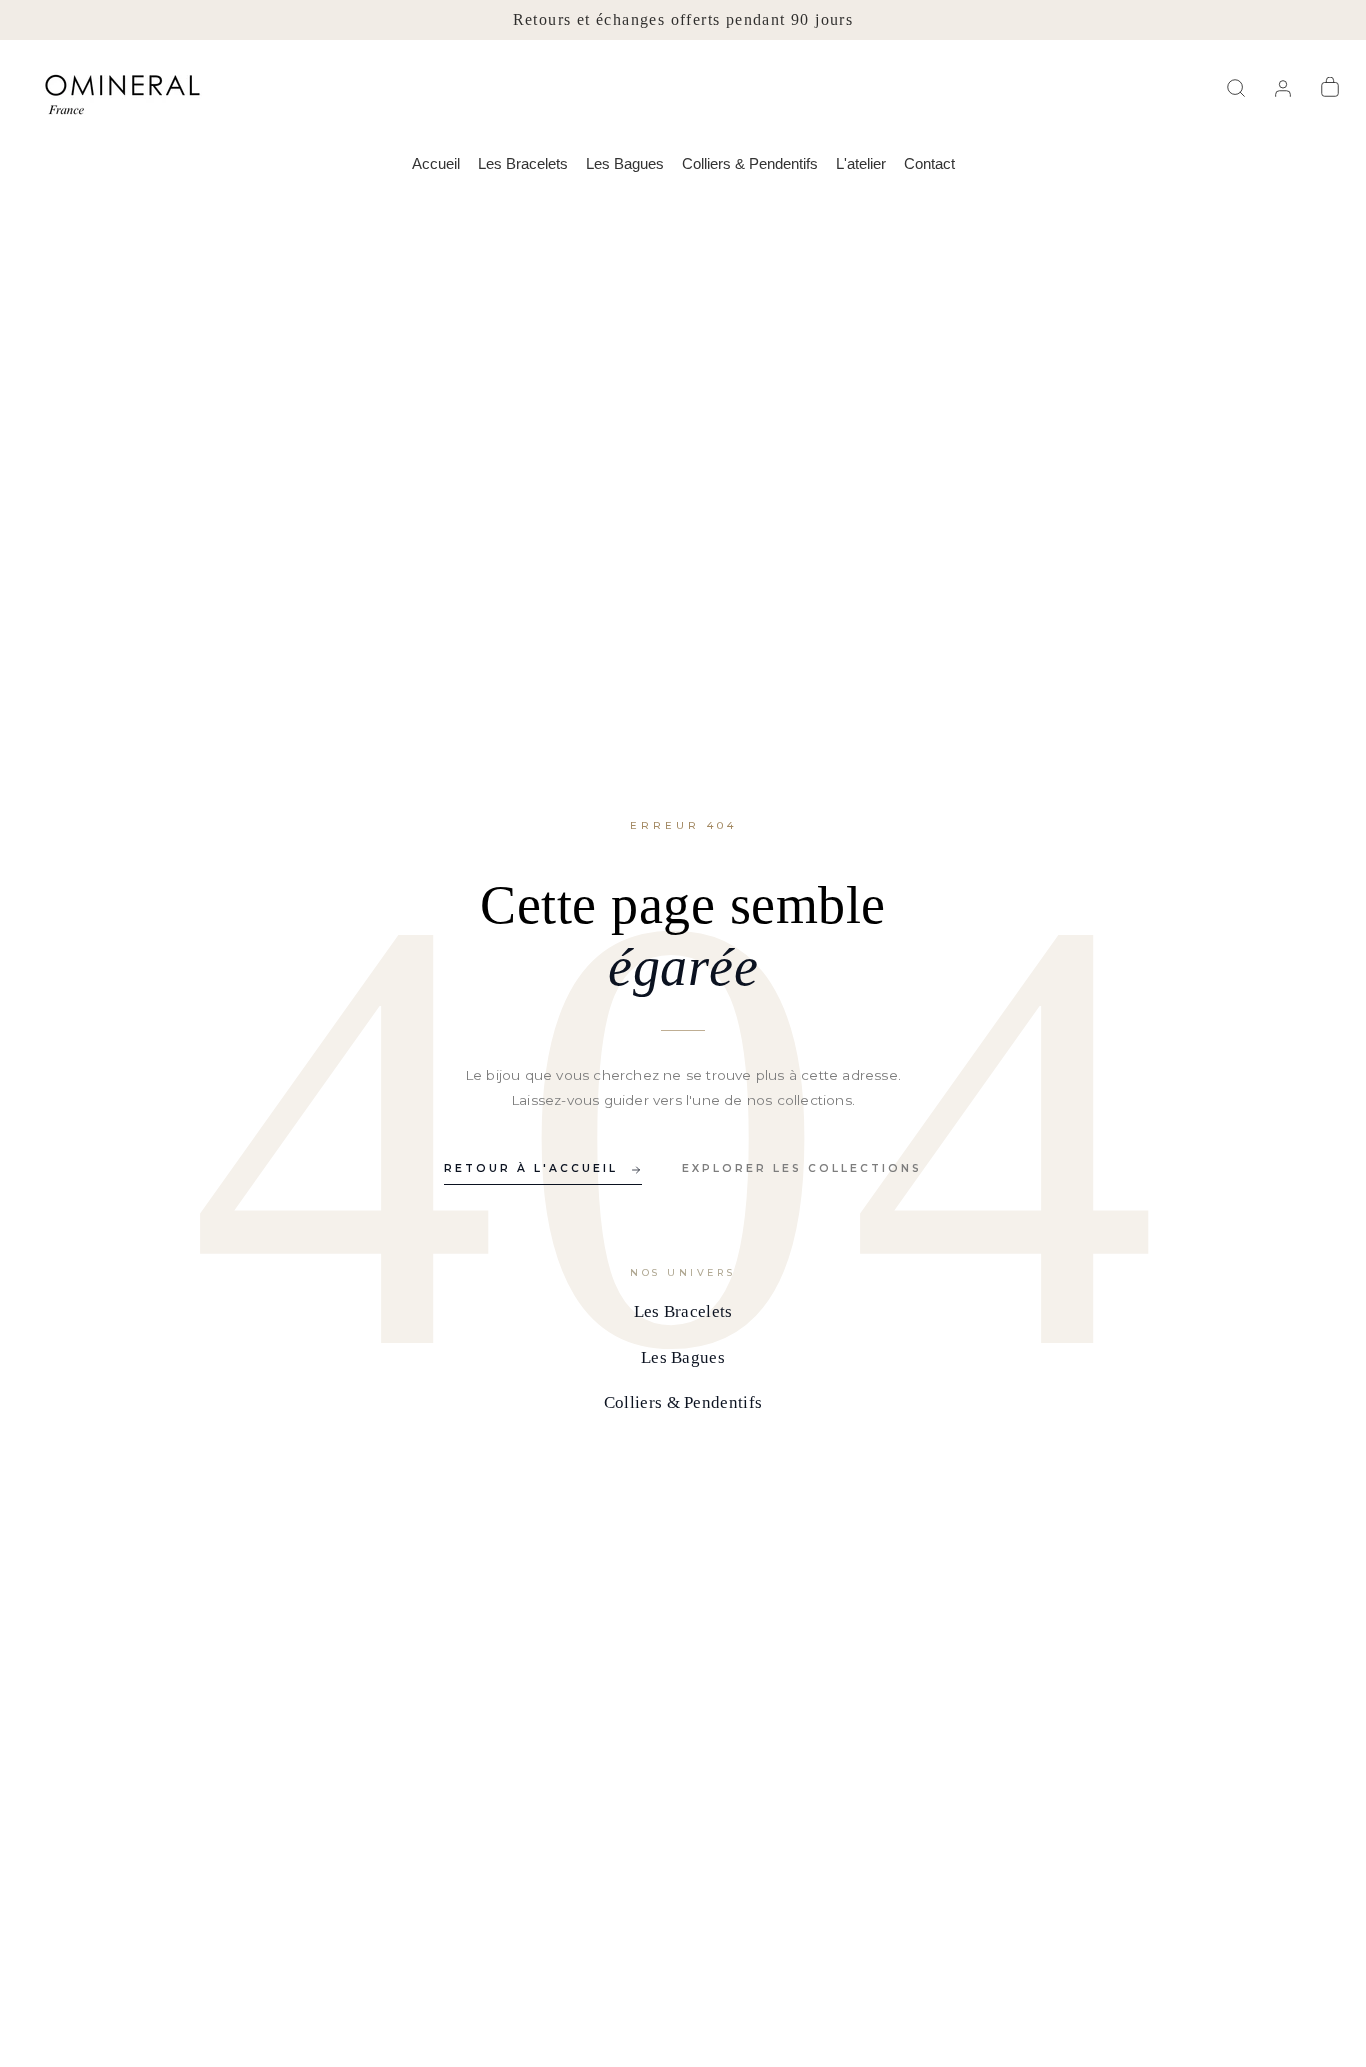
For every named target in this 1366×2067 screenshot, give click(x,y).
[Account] (1285, 88)
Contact (929, 163)
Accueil (436, 163)
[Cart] (1332, 88)
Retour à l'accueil (531, 1168)
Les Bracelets (523, 163)
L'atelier (861, 163)
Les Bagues (625, 163)
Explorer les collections (802, 1168)
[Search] (1238, 88)
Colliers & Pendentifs (750, 163)
